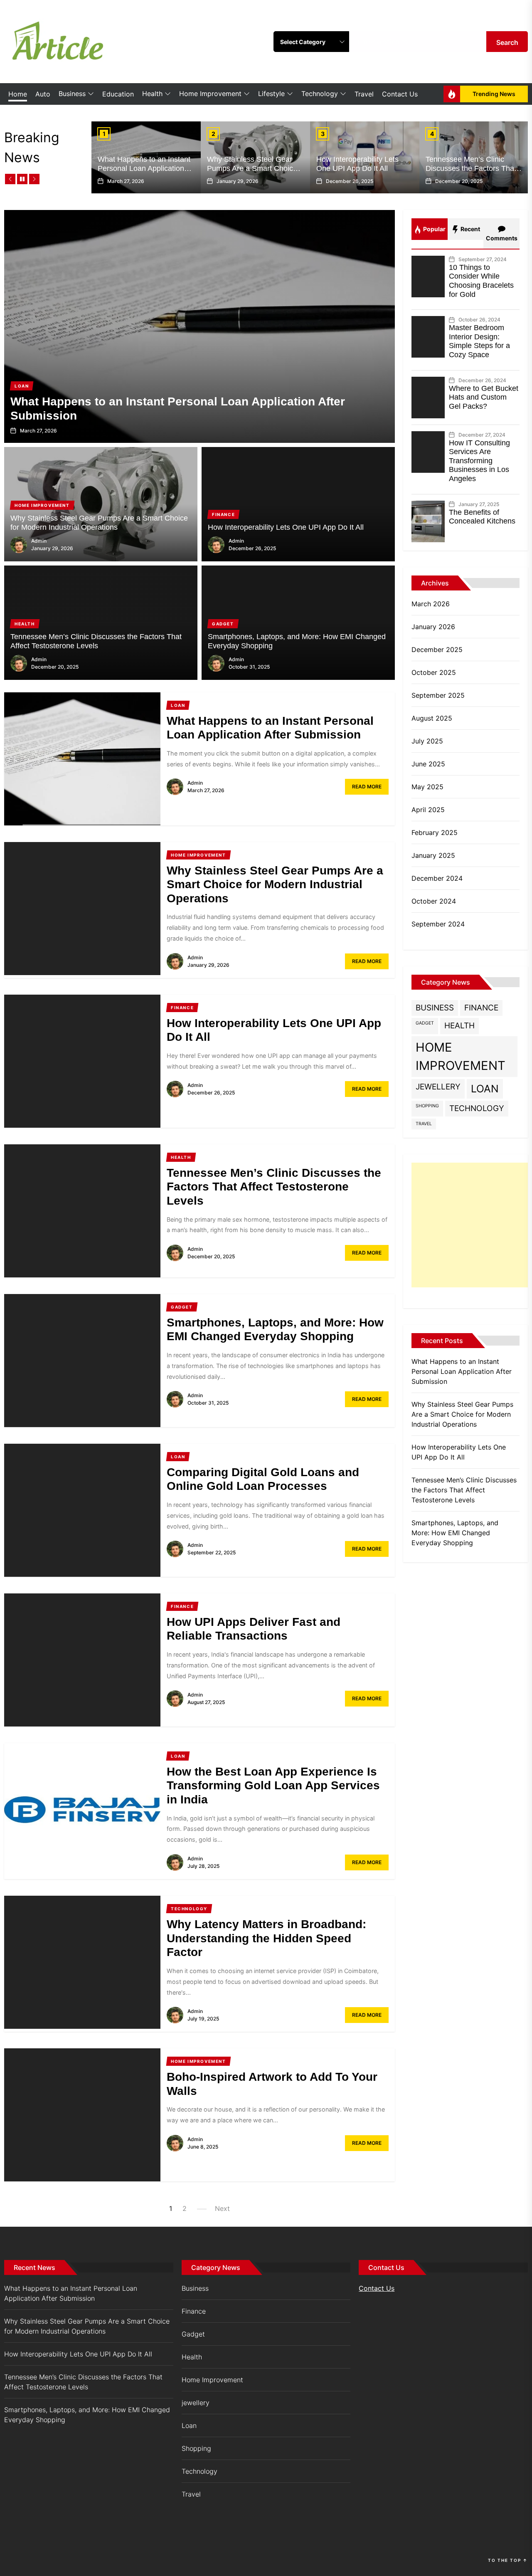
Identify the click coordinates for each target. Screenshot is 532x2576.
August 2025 (432, 718)
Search (507, 42)
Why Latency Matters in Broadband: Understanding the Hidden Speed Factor (266, 1938)
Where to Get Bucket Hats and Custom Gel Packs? (484, 397)
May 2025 (427, 787)
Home (18, 94)
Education (118, 94)
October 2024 (434, 901)
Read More (367, 787)
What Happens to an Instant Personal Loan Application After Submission (144, 168)
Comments (502, 238)
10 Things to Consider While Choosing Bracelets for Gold (481, 281)
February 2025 (435, 832)
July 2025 (427, 741)
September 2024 (438, 924)
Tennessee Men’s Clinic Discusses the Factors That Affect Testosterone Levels (471, 168)
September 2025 (438, 695)
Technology (320, 94)
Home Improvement (210, 94)
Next (222, 2208)
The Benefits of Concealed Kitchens (482, 517)
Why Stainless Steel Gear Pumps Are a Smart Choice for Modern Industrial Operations (252, 173)
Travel (364, 94)
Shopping (427, 1106)
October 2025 (434, 672)
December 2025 (437, 650)
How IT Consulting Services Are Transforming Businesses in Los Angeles (479, 461)
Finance (481, 1008)
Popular (434, 229)
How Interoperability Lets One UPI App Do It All (357, 164)
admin (39, 541)
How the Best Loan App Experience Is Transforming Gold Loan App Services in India (273, 1786)
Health (152, 94)
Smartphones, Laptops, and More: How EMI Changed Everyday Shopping (455, 1533)
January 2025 (433, 855)
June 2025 (428, 764)
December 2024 (437, 878)
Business (72, 94)
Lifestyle (271, 94)
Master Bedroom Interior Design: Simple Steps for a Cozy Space (479, 341)
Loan (485, 1089)
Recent (470, 229)
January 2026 (433, 627)
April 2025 (428, 810)
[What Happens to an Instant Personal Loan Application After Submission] (199, 326)
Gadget (425, 1023)
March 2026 (431, 604)
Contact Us (400, 94)
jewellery (438, 1087)
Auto (43, 94)
